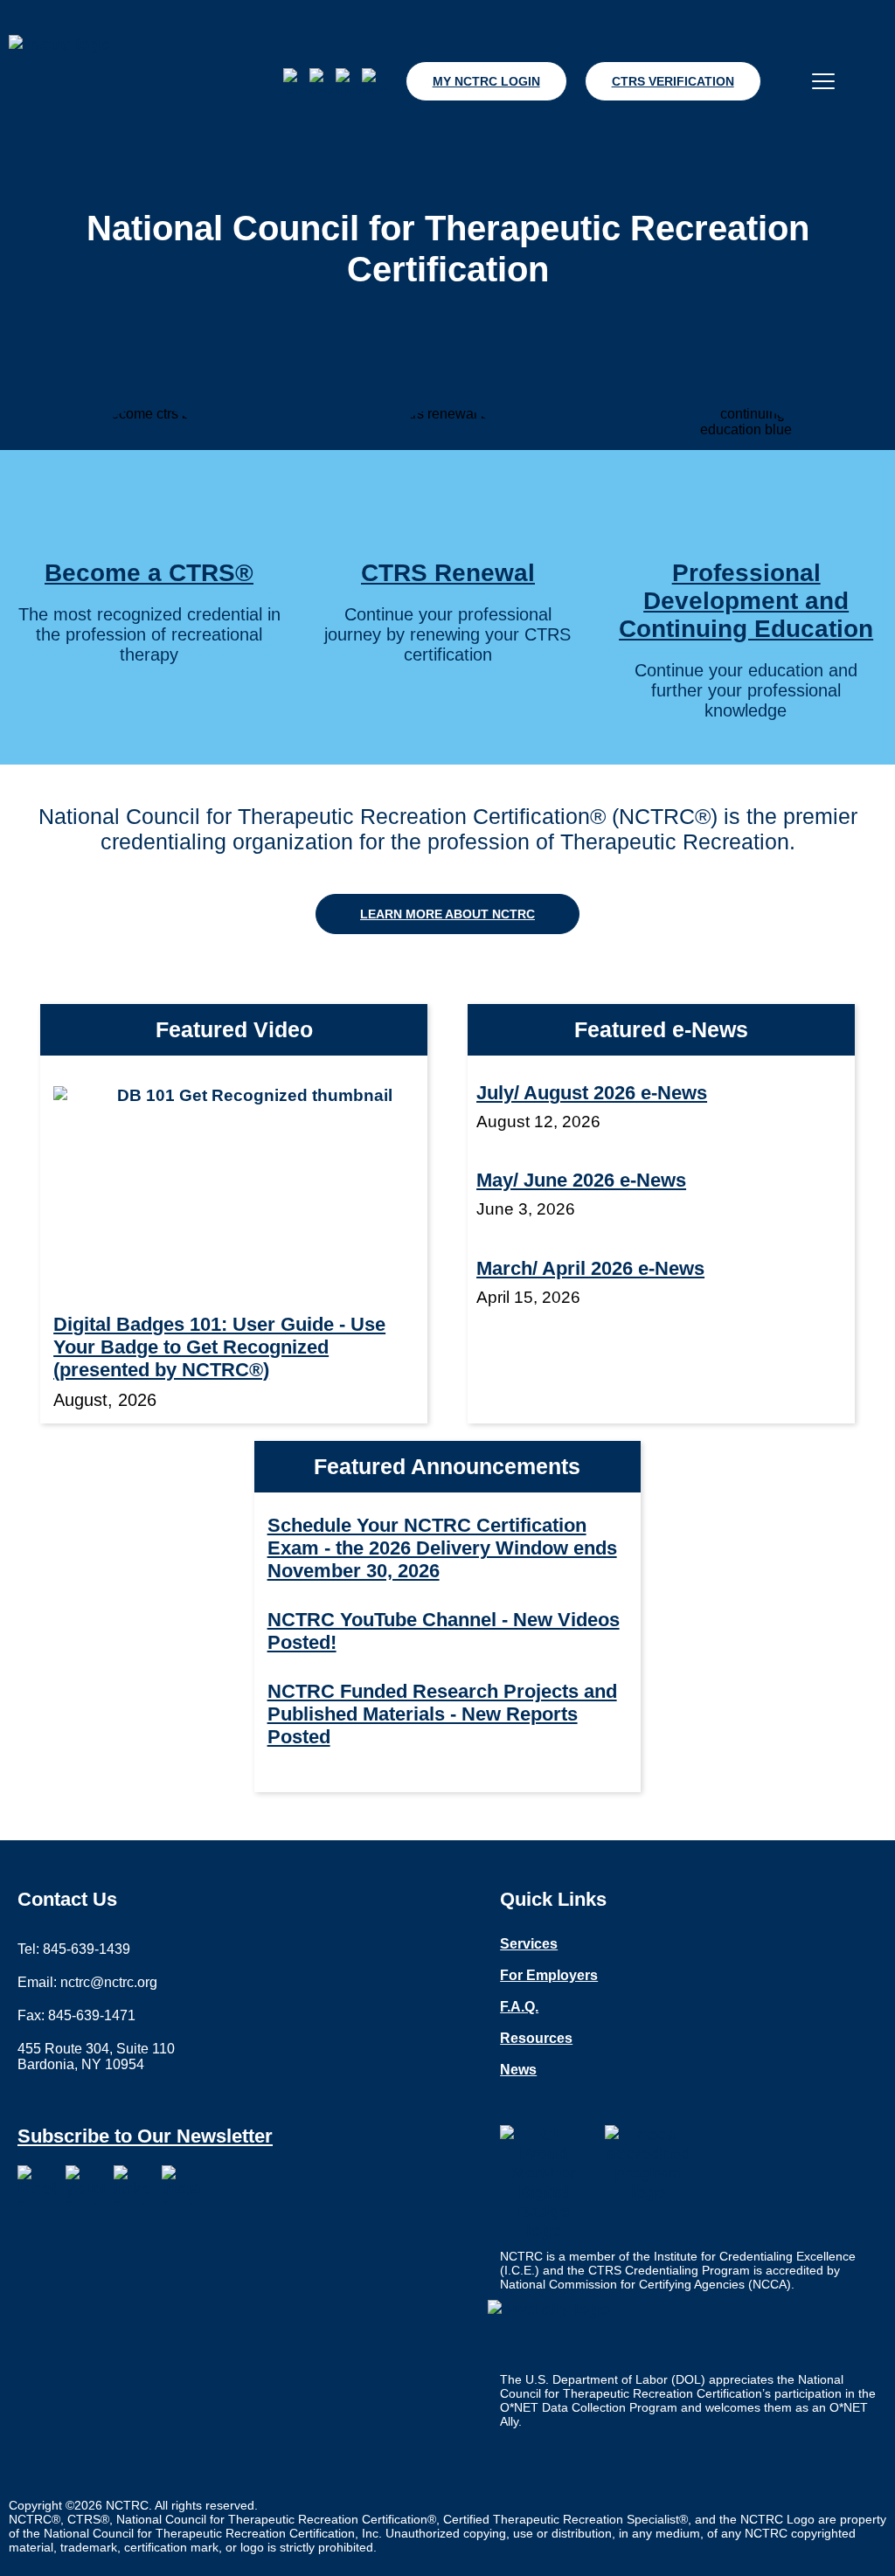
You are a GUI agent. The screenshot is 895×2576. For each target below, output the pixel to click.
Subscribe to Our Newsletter (145, 2136)
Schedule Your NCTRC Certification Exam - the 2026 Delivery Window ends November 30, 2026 (442, 1548)
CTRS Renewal (448, 573)
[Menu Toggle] (823, 81)
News (518, 2070)
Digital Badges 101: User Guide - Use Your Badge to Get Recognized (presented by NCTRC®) (219, 1347)
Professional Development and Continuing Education (746, 601)
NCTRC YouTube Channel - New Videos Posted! (444, 1631)
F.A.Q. (519, 2007)
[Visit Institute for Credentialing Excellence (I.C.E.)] (544, 2183)
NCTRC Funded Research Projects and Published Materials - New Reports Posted (442, 1714)
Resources (536, 2039)
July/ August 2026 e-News (592, 1093)
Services (529, 1944)
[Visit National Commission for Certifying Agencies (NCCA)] (649, 2169)
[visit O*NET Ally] (553, 2332)
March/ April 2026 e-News (590, 1268)
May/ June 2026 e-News (581, 1180)
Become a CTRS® (149, 573)
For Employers (549, 1976)
